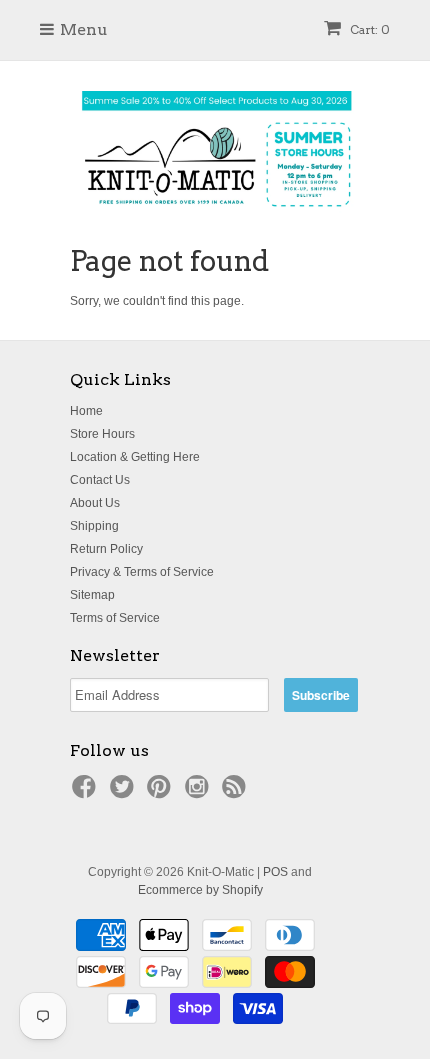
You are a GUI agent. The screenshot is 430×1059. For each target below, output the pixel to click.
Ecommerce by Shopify (200, 890)
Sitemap (92, 595)
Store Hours (102, 434)
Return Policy (106, 549)
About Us (95, 503)
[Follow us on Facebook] (87, 793)
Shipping (94, 526)
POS (275, 872)
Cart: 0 (368, 29)
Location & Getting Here (135, 457)
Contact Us (100, 480)
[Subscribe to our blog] (237, 793)
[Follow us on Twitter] (125, 793)
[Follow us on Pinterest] (162, 793)
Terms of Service (115, 618)
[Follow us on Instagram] (200, 793)
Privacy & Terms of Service (142, 572)
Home (86, 411)
